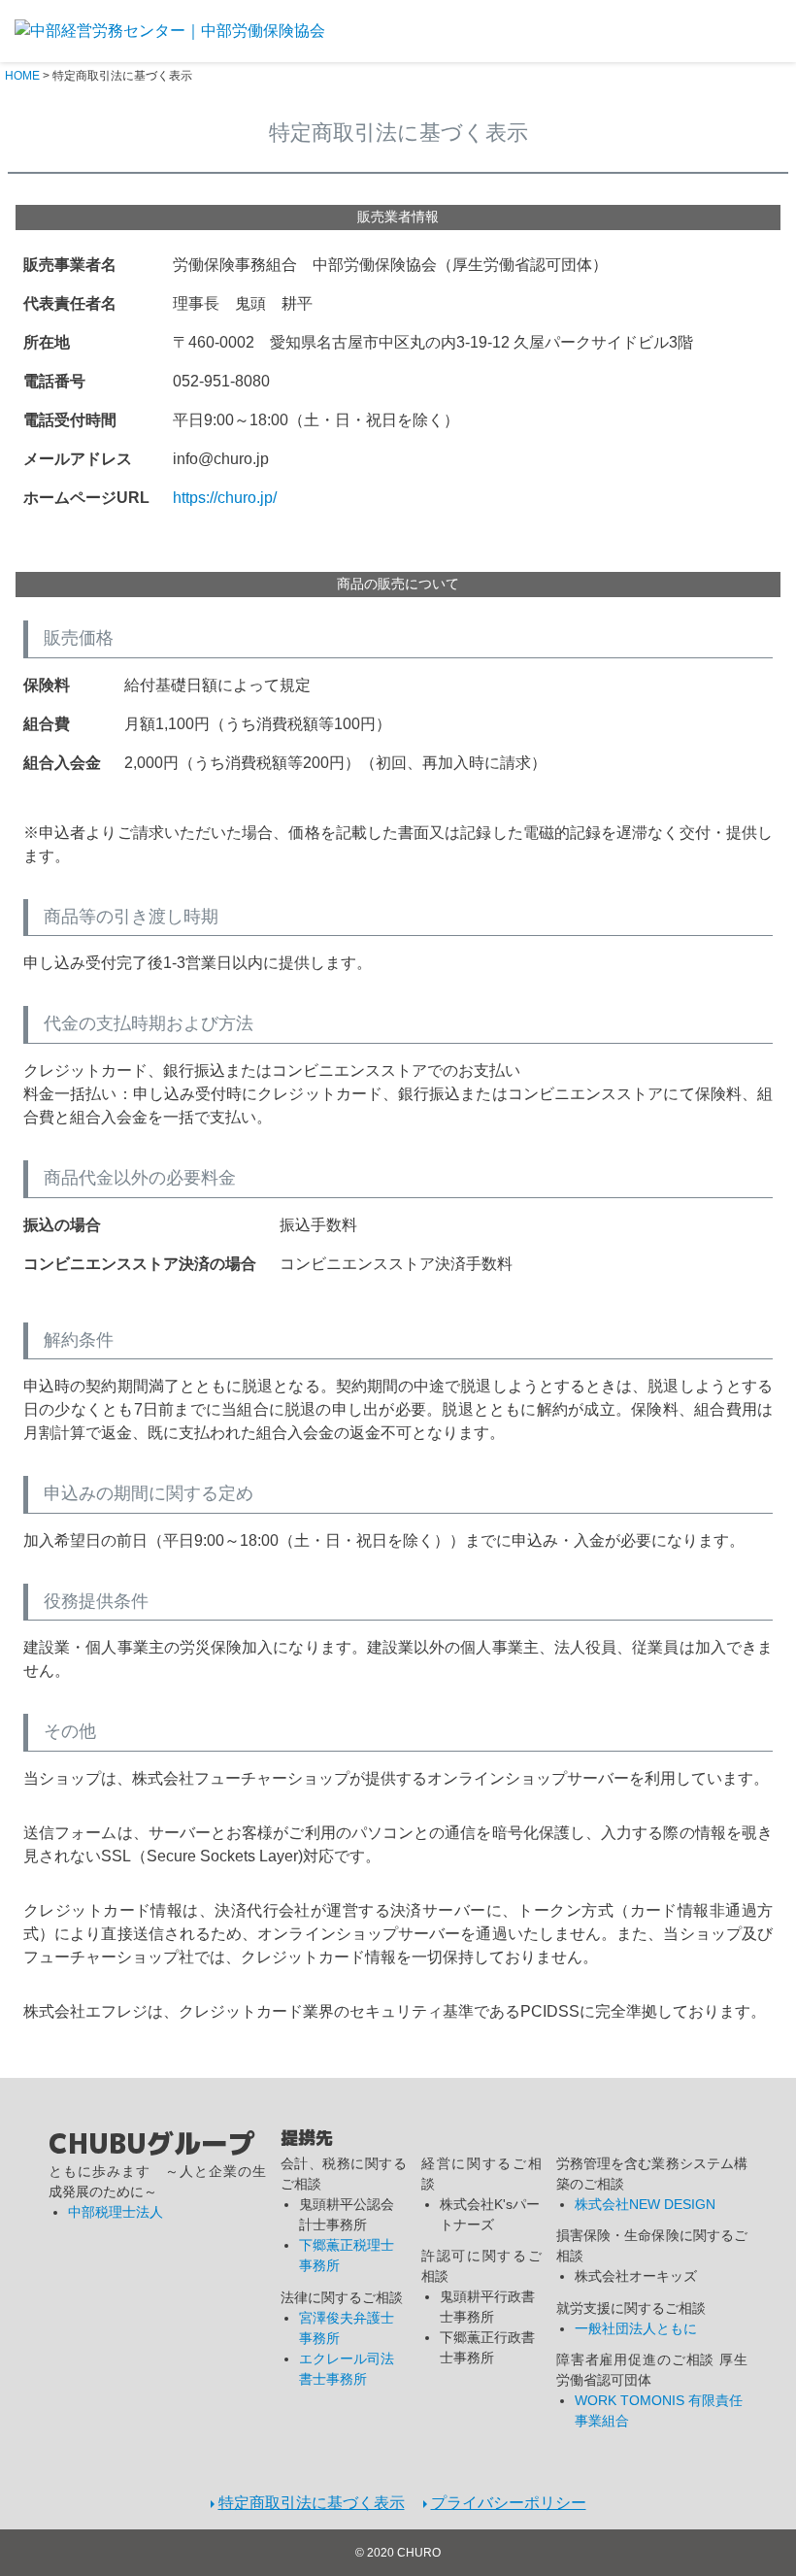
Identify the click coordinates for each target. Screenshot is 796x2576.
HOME (22, 76)
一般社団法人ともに (636, 2328)
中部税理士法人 (116, 2212)
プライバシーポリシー (509, 2503)
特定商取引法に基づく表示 (312, 2503)
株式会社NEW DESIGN (645, 2204)
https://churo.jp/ (225, 498)
